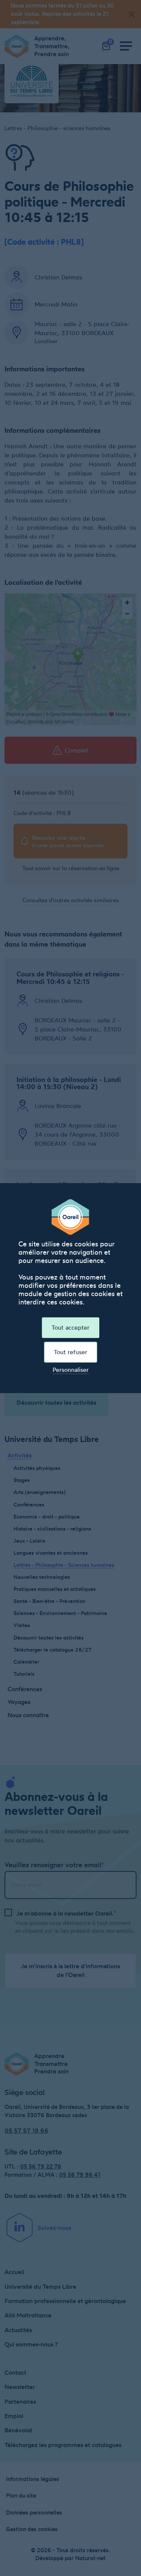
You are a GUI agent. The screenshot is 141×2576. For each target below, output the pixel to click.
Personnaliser (71, 1370)
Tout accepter (70, 1327)
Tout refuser (70, 1352)
